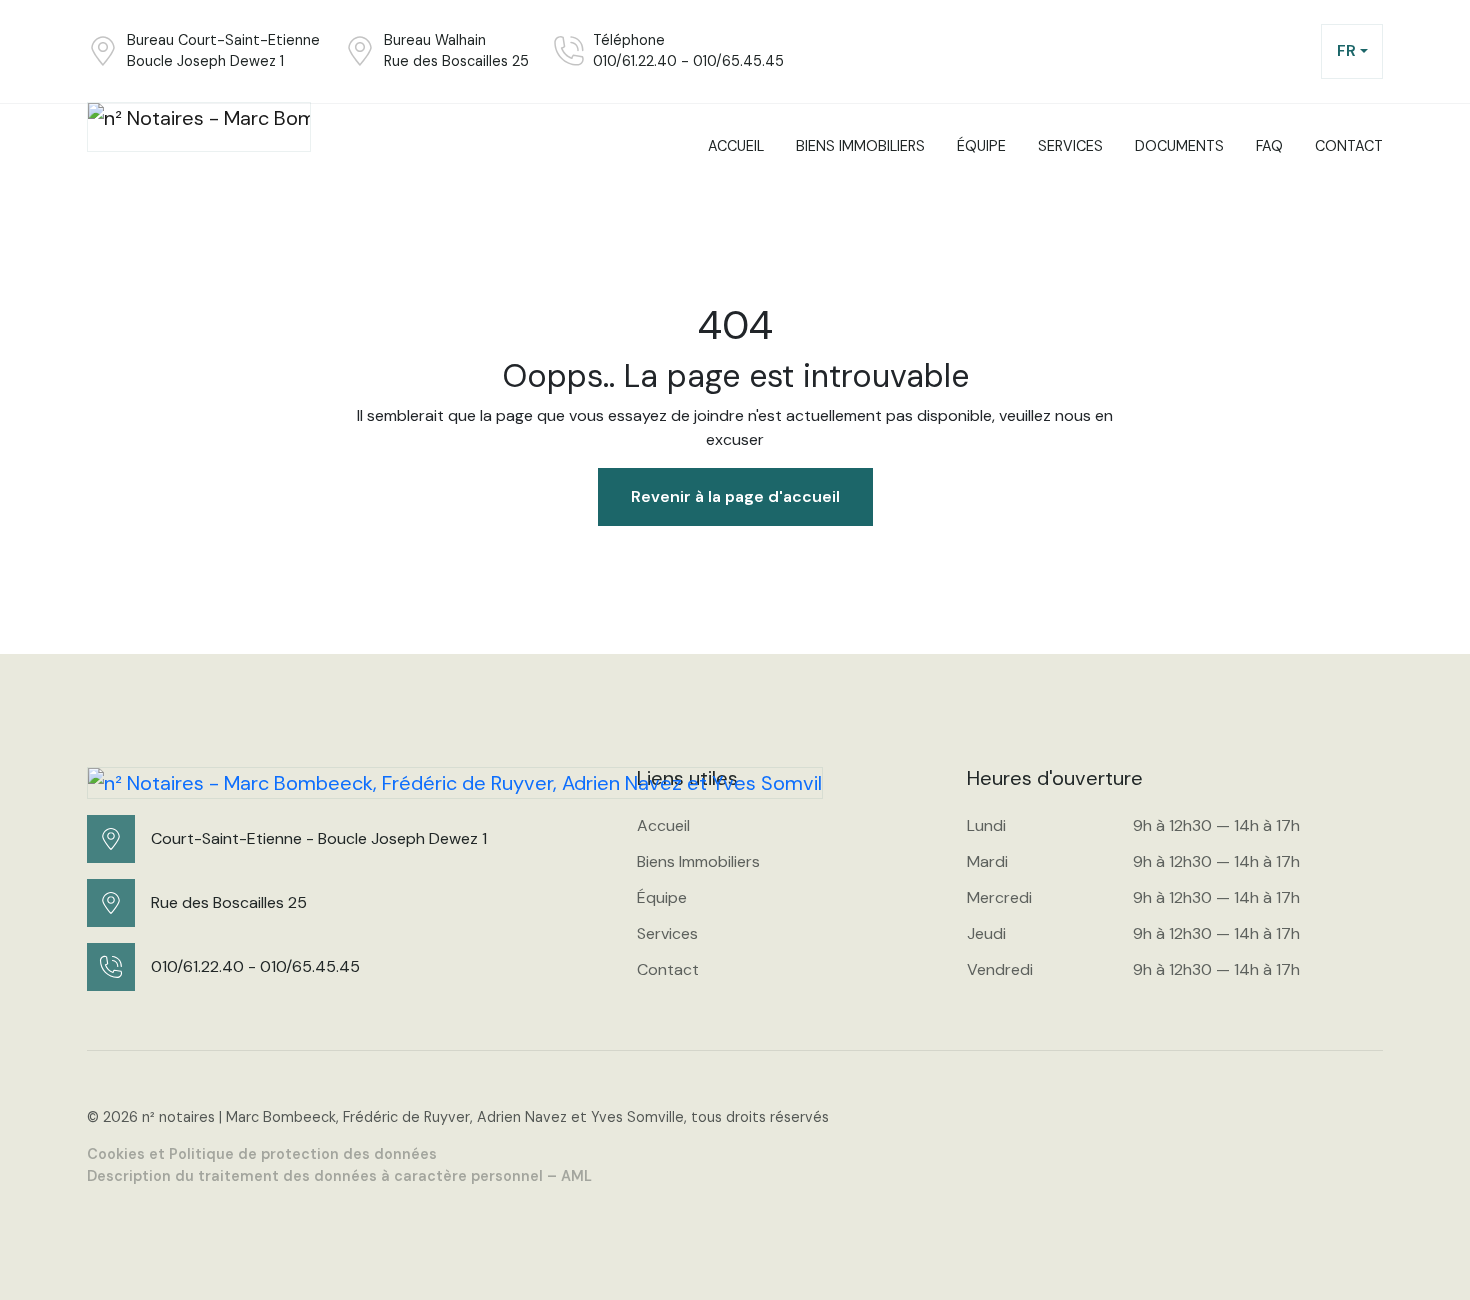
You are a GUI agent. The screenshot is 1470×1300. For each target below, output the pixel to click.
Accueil (663, 825)
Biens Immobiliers (698, 861)
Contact (668, 969)
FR (1346, 50)
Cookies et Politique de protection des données (262, 1154)
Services (667, 933)
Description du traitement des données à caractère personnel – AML (339, 1176)
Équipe (662, 897)
